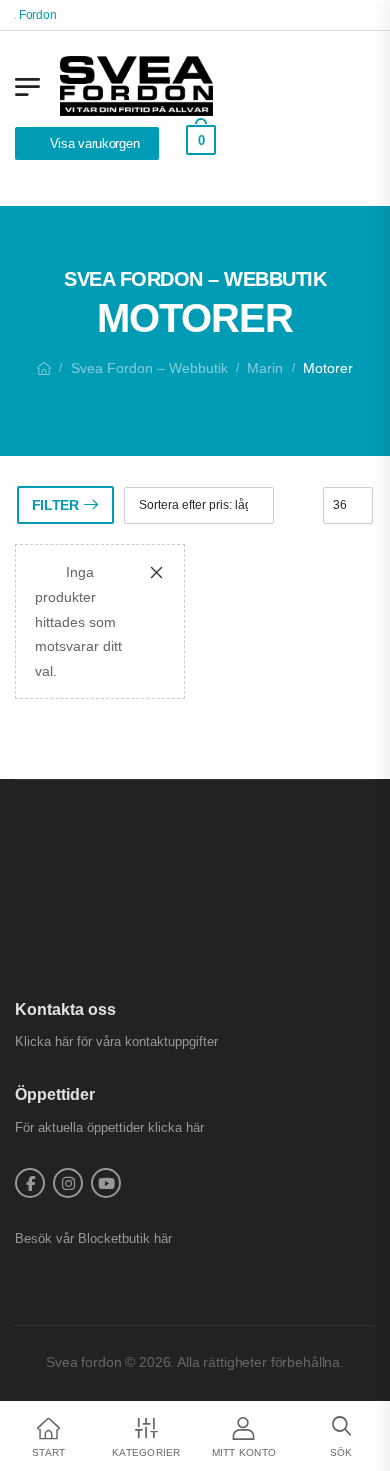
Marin (265, 368)
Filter (55, 505)
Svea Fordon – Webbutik (149, 368)
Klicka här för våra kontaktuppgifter (116, 1041)
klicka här (176, 1127)
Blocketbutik (114, 1238)
